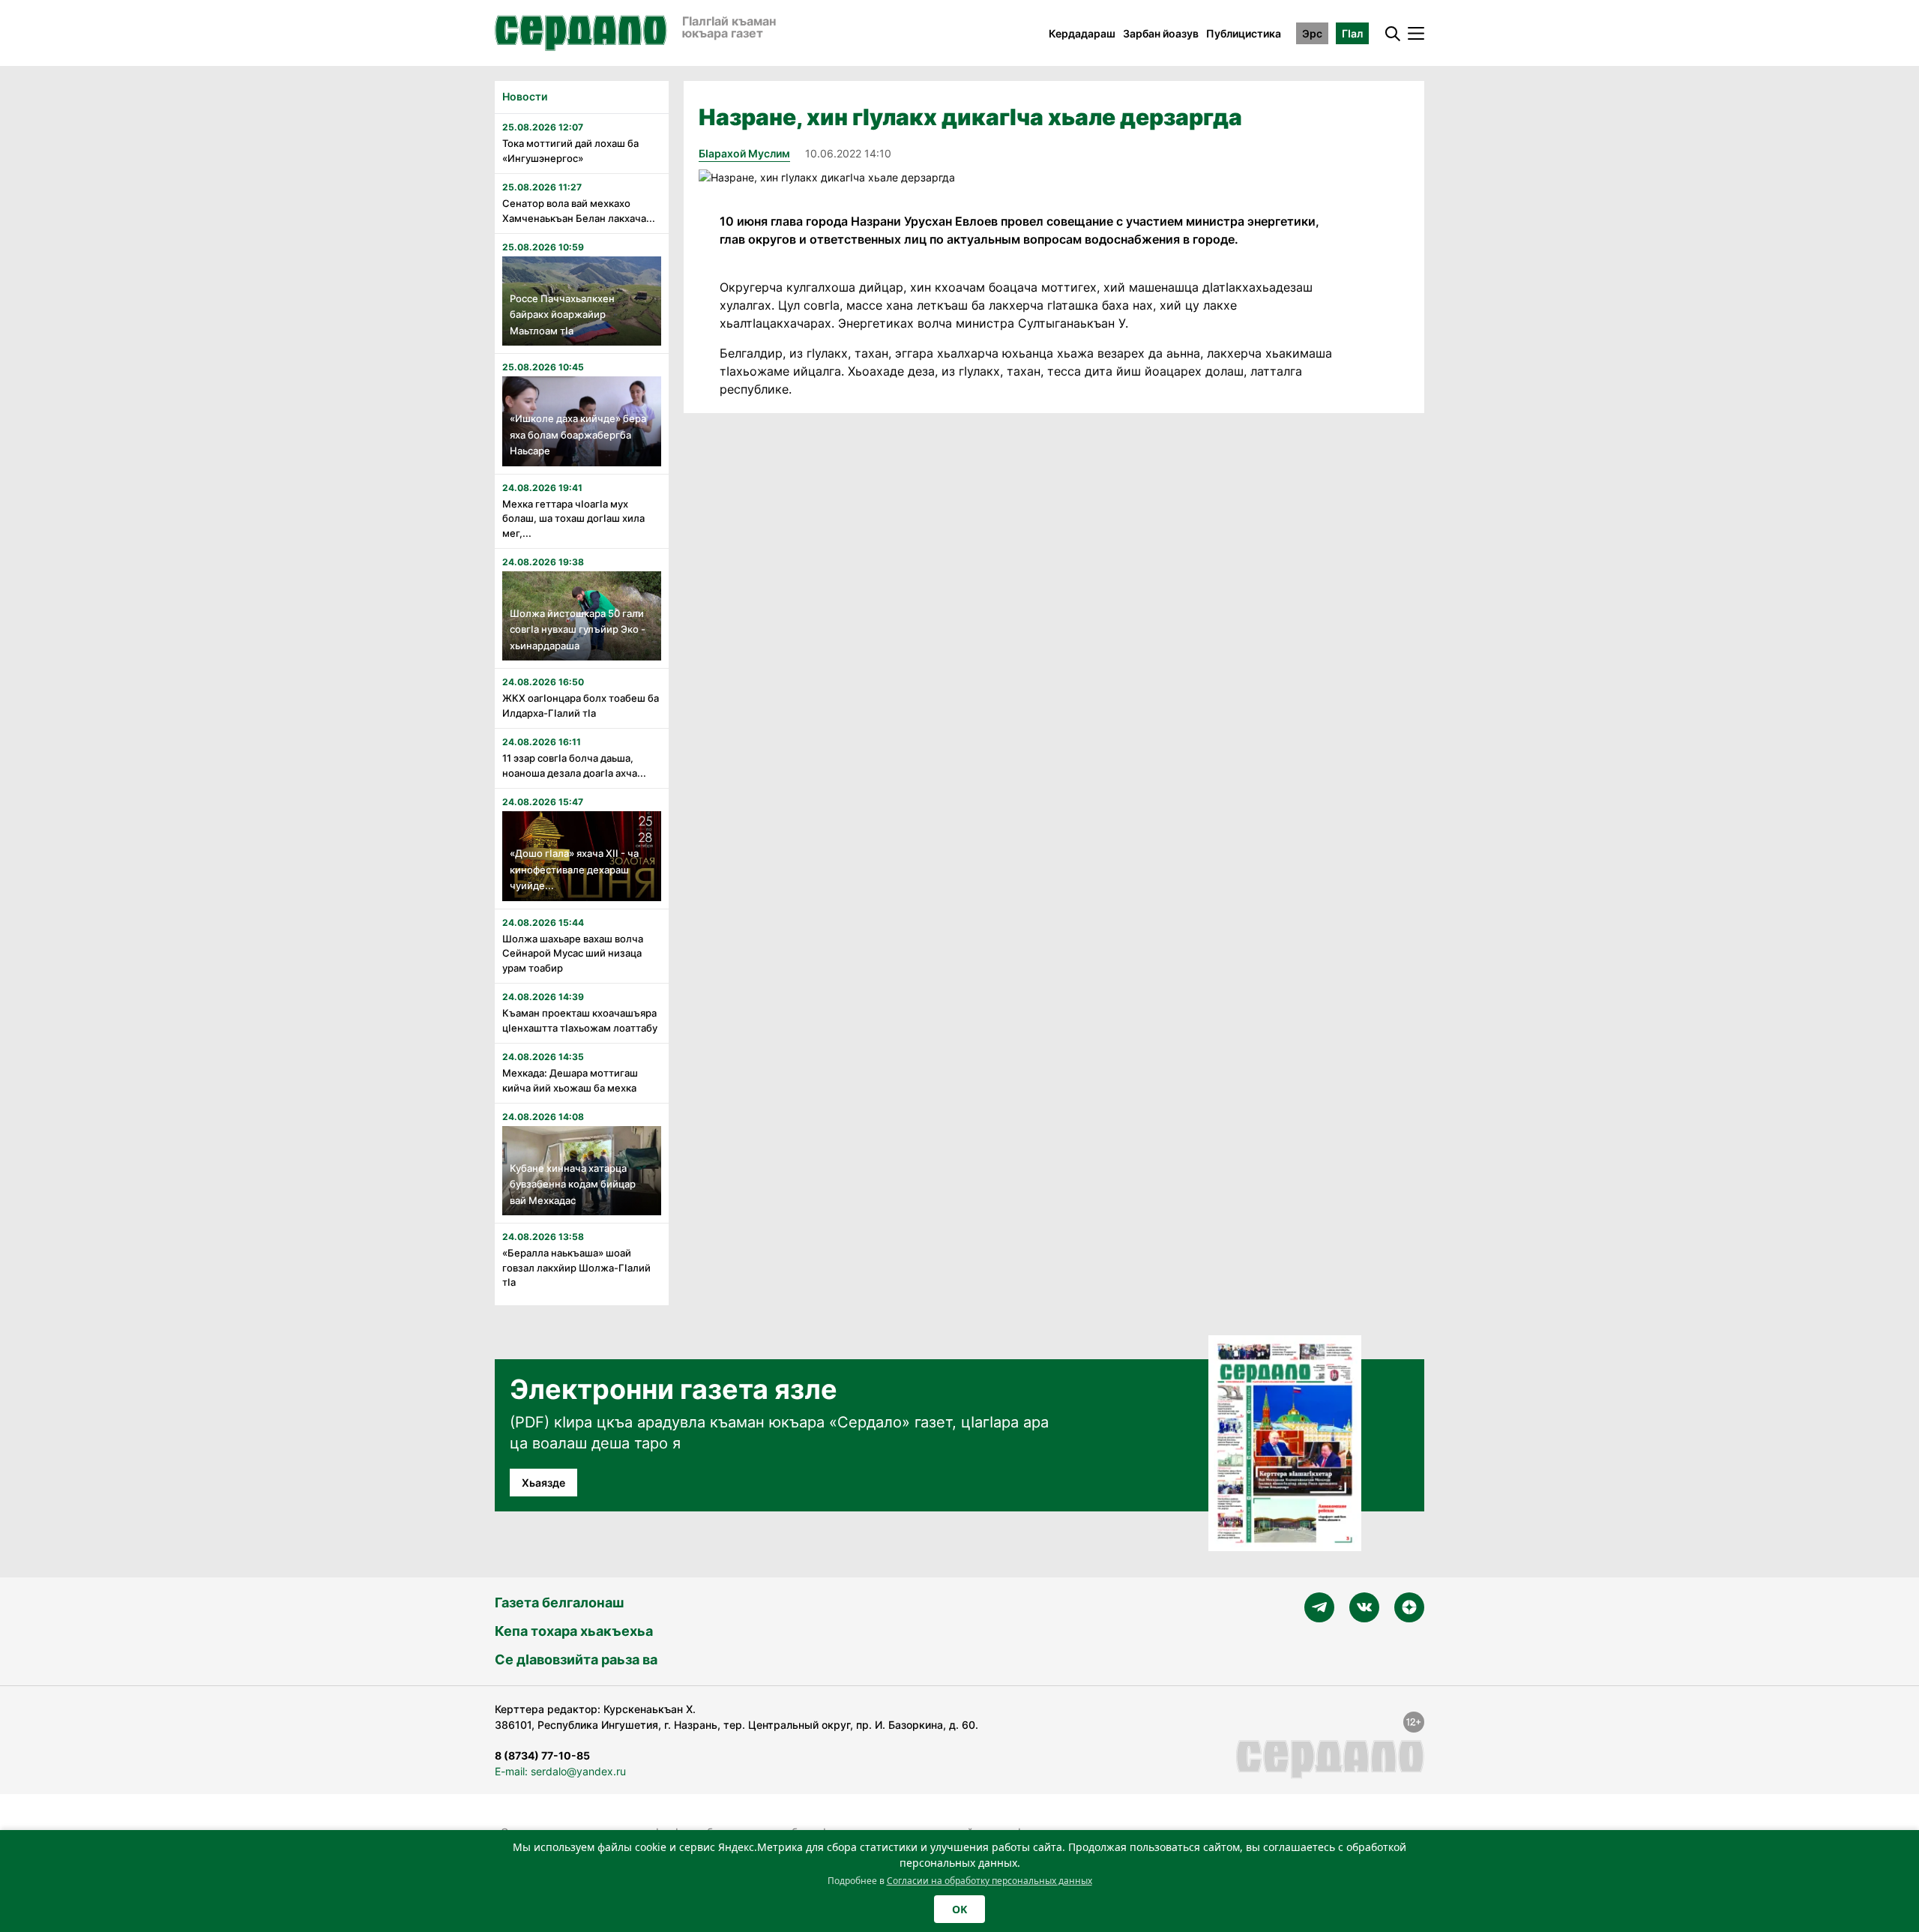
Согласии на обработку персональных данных (989, 1881)
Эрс (1312, 33)
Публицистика (1244, 33)
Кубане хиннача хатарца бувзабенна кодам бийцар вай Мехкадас (573, 1184)
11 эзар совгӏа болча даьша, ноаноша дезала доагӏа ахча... (574, 765)
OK (959, 1909)
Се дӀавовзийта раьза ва (576, 1659)
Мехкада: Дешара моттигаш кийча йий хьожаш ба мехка (570, 1080)
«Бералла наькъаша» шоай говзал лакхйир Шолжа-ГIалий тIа (576, 1267)
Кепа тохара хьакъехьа (574, 1631)
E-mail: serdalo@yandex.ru (560, 1771)
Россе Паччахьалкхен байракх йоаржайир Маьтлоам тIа (562, 315)
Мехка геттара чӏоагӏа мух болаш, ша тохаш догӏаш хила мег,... (573, 518)
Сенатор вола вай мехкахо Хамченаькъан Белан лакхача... (579, 211)
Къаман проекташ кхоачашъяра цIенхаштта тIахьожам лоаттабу (580, 1020)
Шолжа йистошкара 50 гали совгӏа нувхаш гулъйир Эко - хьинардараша (578, 629)
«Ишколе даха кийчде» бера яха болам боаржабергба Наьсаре (578, 434)
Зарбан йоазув (1161, 33)
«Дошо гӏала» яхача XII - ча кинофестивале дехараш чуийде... (574, 869)
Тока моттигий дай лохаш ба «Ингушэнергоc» (570, 151)
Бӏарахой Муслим (744, 153)
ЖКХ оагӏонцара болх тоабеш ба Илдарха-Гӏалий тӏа (581, 705)
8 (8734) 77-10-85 (542, 1755)
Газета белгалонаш (559, 1603)
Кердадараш (1082, 33)
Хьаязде (543, 1483)
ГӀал (1352, 33)
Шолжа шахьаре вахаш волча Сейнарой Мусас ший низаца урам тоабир (573, 953)
